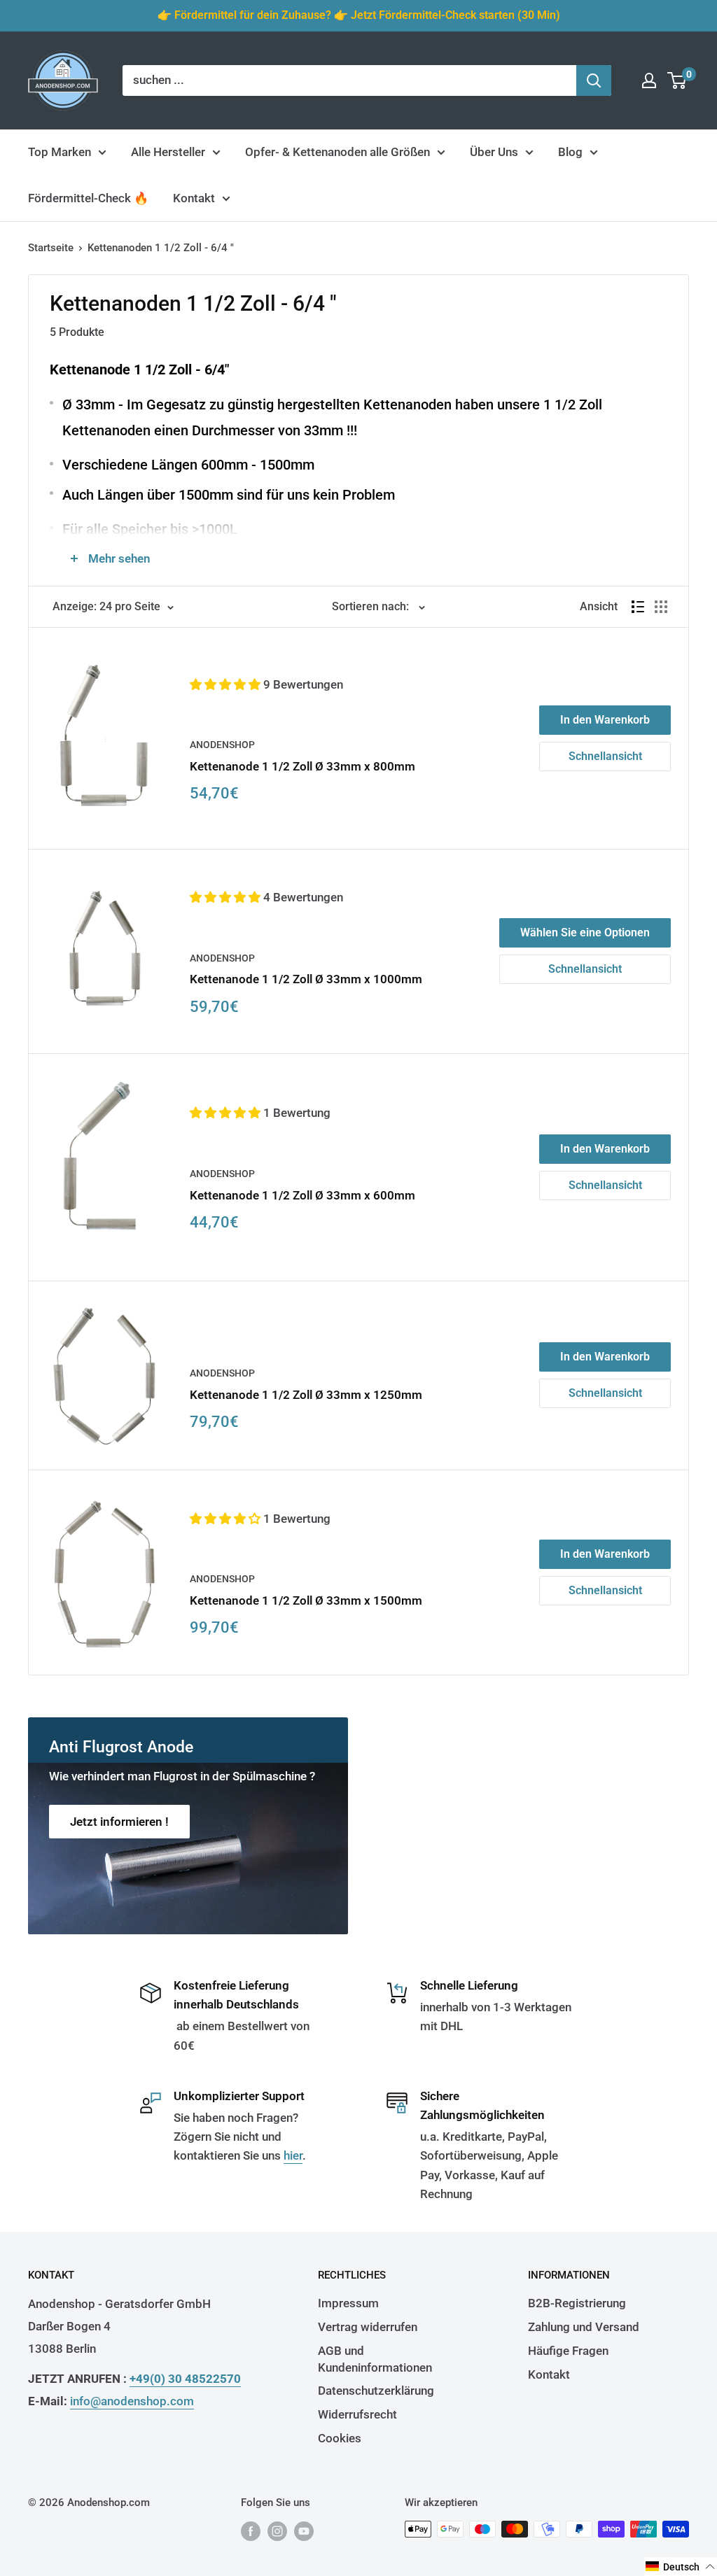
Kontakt (194, 198)
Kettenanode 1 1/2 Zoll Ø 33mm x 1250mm (306, 1395)
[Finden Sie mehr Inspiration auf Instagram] (277, 2531)
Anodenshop (222, 745)
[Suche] (594, 80)
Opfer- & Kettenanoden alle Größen (337, 152)
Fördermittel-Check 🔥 (88, 198)
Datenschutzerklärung (376, 2391)
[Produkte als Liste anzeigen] (638, 607)
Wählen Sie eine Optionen (585, 932)
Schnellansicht (605, 756)
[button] (227, 684)
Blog (570, 152)
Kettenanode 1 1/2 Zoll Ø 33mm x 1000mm (306, 979)
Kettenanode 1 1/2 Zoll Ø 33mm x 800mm (302, 766)
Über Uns (494, 152)
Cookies (340, 2438)
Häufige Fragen (568, 2351)
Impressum (348, 2303)
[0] (677, 80)
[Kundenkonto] (649, 80)
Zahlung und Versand (584, 2327)
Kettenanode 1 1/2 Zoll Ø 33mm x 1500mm (306, 1600)
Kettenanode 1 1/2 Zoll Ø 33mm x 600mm (302, 1195)
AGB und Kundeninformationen (375, 2359)
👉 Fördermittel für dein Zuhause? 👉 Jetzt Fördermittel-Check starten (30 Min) (359, 15)
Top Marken (60, 152)
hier (293, 2155)
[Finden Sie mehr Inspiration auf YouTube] (304, 2531)
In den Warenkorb (605, 720)
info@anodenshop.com (132, 2401)
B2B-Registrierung (577, 2303)
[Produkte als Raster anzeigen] (661, 607)
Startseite (51, 248)
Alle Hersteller (168, 152)
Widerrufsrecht (357, 2414)
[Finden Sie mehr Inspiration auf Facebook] (251, 2531)
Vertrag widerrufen (368, 2327)
